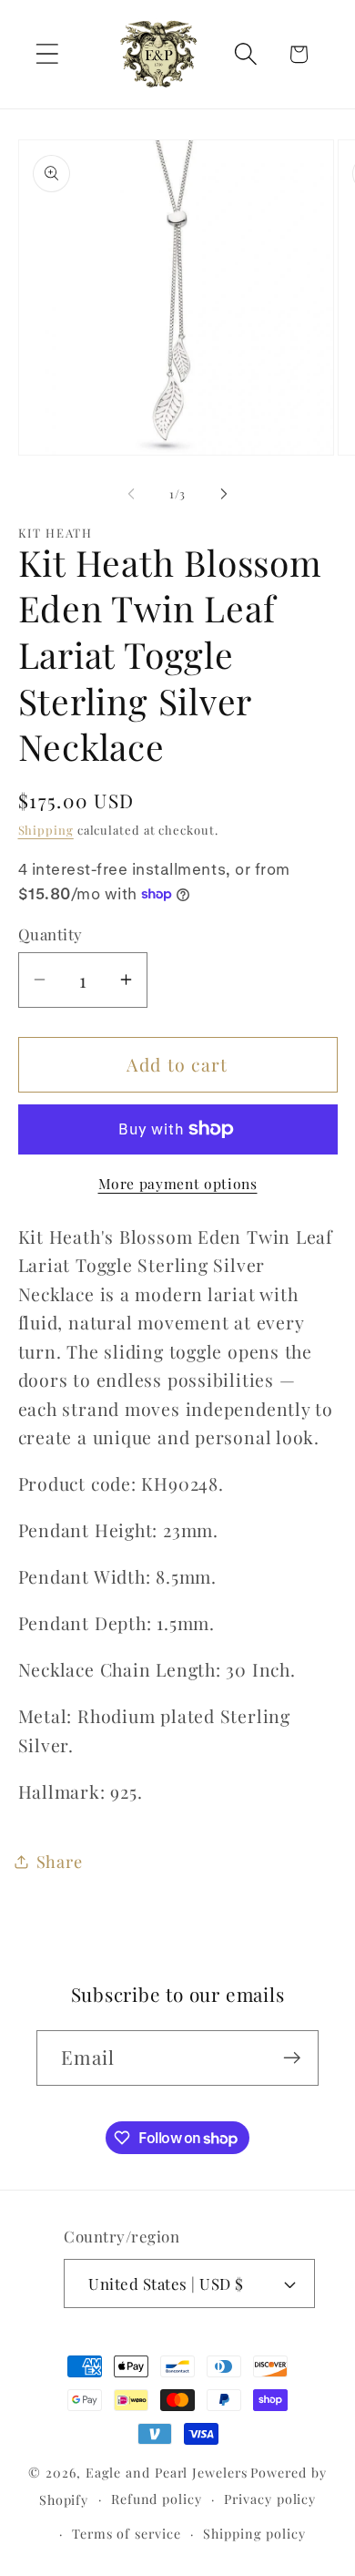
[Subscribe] (292, 2058)
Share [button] (60, 1861)
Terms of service (127, 2534)
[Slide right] (224, 494)
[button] (47, 54)
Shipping (46, 830)
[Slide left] (131, 494)
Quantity (51, 934)
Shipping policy (254, 2534)
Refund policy (157, 2499)
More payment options (178, 1183)
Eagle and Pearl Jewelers (167, 2473)
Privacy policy (270, 2499)
